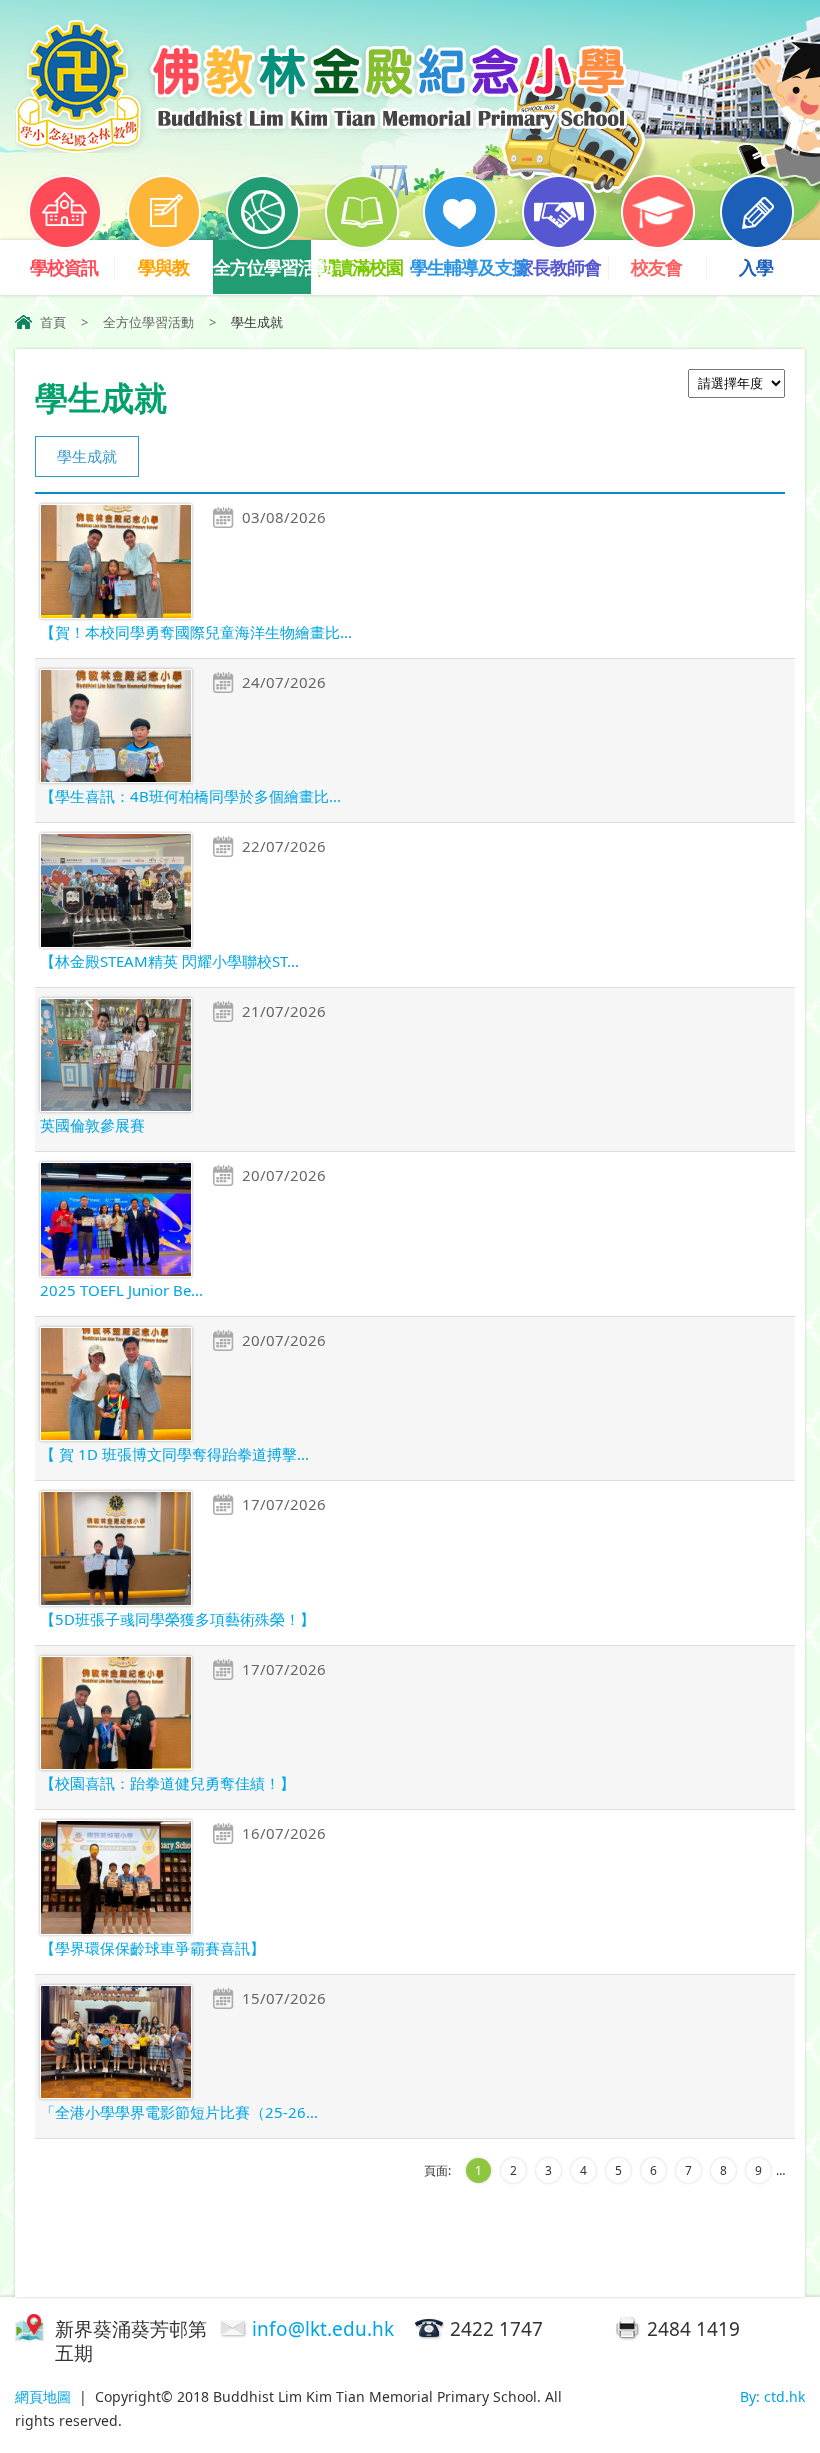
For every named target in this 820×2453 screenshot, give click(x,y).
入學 (756, 267)
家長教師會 (558, 267)
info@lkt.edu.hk (323, 2329)
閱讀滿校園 (360, 267)
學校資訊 (64, 267)
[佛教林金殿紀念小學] (321, 146)
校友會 (656, 267)
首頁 (53, 322)
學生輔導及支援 (459, 267)
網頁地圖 (43, 2396)
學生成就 (87, 456)
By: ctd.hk (772, 2396)
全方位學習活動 (262, 267)
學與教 (163, 267)
